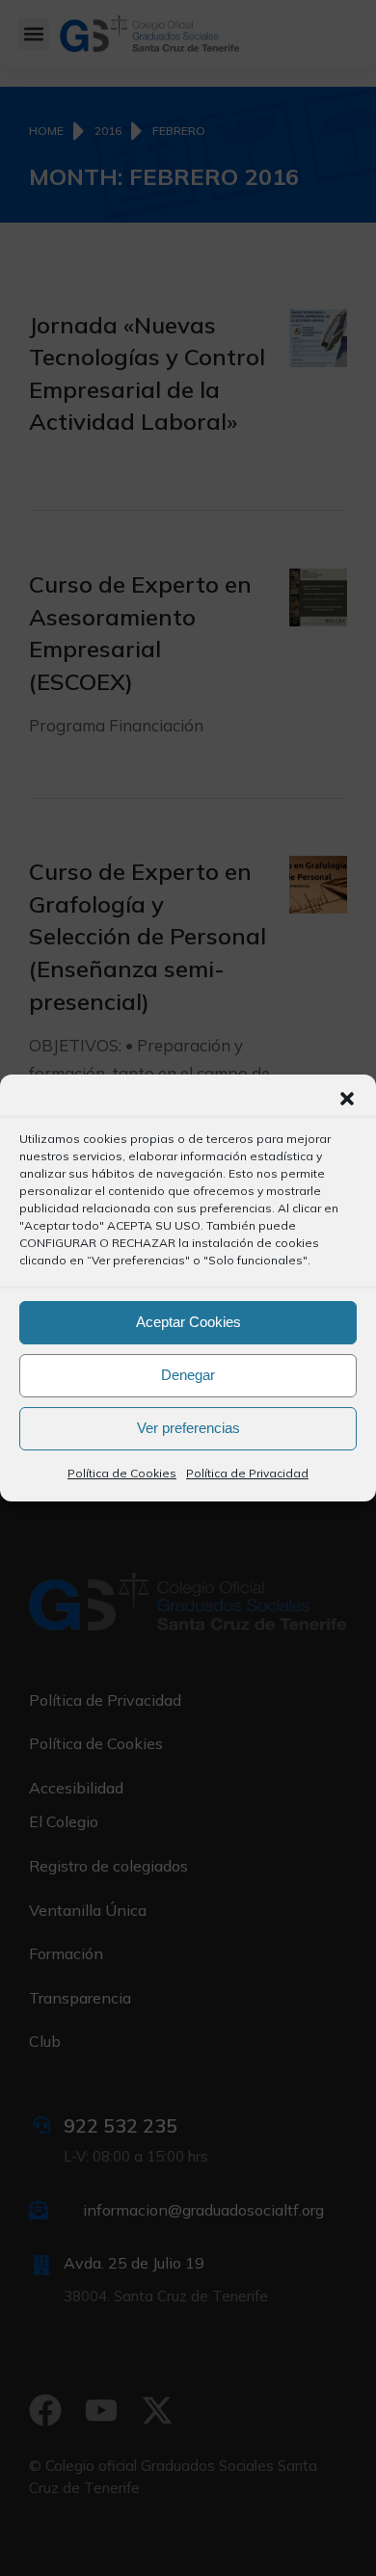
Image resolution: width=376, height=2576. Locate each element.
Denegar (188, 1375)
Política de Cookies (122, 1473)
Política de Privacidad (247, 1473)
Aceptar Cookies (188, 1322)
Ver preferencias (188, 1428)
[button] (347, 1099)
